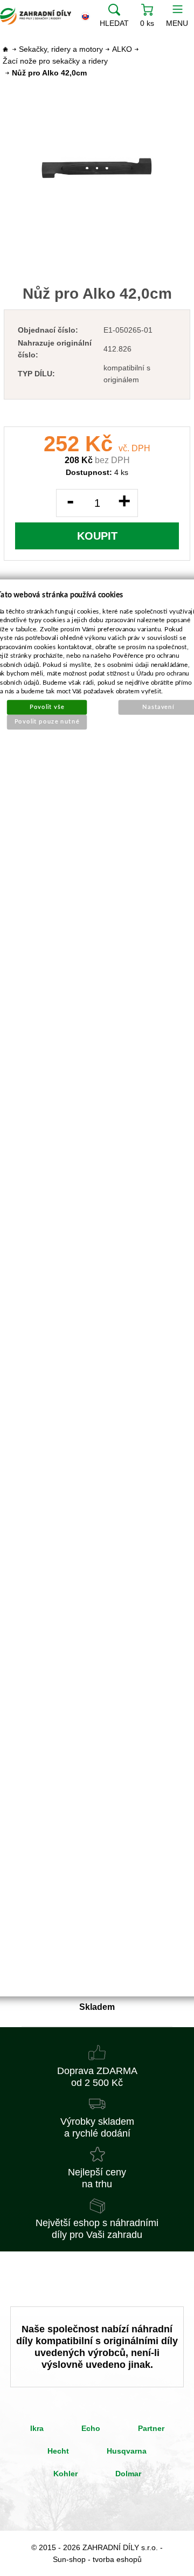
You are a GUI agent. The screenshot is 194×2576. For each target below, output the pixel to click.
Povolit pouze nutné (47, 722)
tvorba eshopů (117, 2559)
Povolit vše (47, 707)
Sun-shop (69, 2559)
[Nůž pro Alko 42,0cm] (97, 168)
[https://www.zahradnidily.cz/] (36, 16)
